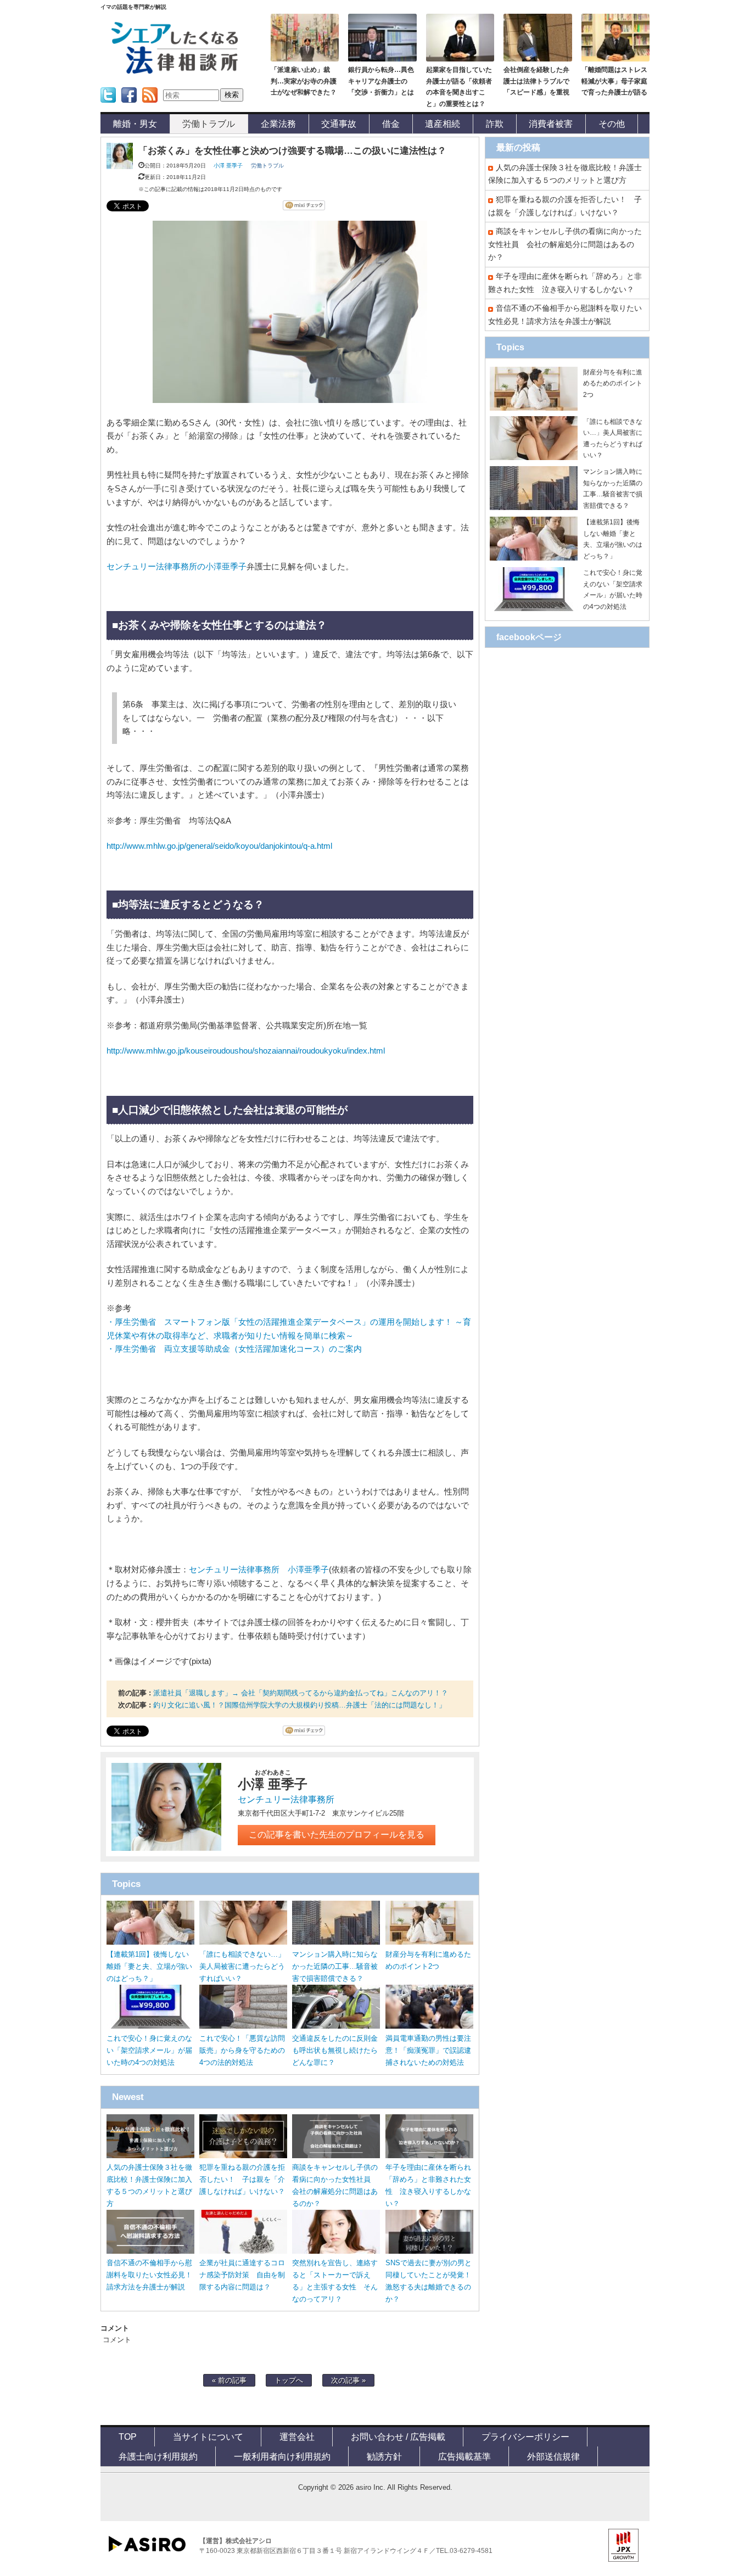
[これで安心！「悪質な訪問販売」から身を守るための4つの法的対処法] (243, 2026)
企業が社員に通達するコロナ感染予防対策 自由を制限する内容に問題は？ (242, 2275)
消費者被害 (551, 124)
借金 (391, 124)
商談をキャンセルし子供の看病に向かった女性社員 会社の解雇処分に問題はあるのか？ (565, 244)
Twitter (107, 106)
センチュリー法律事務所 (286, 1799)
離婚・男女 (135, 124)
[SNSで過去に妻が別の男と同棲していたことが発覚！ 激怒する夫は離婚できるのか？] (429, 2251)
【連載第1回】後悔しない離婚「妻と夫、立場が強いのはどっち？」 (149, 1966)
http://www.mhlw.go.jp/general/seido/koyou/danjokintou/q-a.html (219, 846)
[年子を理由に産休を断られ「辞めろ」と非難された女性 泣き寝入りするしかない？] (429, 2156)
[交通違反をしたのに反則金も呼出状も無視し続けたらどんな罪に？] (336, 2026)
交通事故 (339, 124)
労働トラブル (209, 124)
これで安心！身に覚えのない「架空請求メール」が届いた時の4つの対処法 (149, 2050)
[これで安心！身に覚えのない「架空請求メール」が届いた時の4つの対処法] (150, 2026)
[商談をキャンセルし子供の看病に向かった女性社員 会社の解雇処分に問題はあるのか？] (336, 2156)
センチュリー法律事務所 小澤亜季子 (259, 1570)
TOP (128, 2437)
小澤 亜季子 (228, 166)
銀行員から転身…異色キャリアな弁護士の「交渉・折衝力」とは (381, 81)
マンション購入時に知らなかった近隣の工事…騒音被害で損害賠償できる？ (335, 1966)
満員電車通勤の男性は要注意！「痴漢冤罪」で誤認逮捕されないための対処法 (428, 2050)
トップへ (289, 2380)
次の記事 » (348, 2380)
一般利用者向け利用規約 (282, 2456)
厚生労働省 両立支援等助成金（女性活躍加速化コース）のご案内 (238, 1349)
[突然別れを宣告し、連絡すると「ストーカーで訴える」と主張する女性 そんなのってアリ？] (336, 2251)
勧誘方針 (384, 2456)
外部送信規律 (553, 2456)
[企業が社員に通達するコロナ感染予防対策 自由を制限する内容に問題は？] (243, 2251)
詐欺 (495, 124)
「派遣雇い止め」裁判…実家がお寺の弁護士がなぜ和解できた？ (304, 81)
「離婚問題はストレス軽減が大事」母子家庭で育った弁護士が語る (614, 81)
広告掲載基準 (464, 2456)
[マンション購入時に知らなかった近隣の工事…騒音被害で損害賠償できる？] (336, 1942)
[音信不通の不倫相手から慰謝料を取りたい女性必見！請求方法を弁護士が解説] (150, 2251)
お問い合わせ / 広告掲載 (398, 2437)
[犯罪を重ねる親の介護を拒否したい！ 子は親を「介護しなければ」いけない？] (243, 2156)
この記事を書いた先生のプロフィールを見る (337, 1835)
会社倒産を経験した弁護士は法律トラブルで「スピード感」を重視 (536, 81)
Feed (147, 106)
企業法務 (278, 124)
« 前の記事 (229, 2380)
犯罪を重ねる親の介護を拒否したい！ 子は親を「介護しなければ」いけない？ (242, 2179)
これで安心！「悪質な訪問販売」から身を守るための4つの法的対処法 (242, 2050)
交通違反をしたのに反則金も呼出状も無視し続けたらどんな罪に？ (335, 2050)
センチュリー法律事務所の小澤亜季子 (177, 567)
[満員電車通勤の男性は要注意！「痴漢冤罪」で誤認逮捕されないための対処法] (429, 2026)
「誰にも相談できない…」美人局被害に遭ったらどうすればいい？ (242, 1966)
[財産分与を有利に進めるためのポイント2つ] (429, 1942)
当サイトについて (208, 2437)
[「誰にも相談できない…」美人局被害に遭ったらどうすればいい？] (243, 1942)
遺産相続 (443, 124)
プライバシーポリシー (525, 2437)
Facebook (129, 106)
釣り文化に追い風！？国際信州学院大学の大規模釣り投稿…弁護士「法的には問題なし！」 (300, 1705)
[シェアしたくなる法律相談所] (175, 72)
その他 (612, 124)
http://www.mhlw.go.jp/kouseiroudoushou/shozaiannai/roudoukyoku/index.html (246, 1051)
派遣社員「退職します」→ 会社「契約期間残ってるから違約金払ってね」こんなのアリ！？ (301, 1693)
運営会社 (297, 2437)
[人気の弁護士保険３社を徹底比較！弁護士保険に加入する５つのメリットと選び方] (150, 2156)
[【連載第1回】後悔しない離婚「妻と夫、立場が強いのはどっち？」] (150, 1942)
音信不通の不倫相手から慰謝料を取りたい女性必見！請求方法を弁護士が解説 (149, 2275)
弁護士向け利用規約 (158, 2456)
